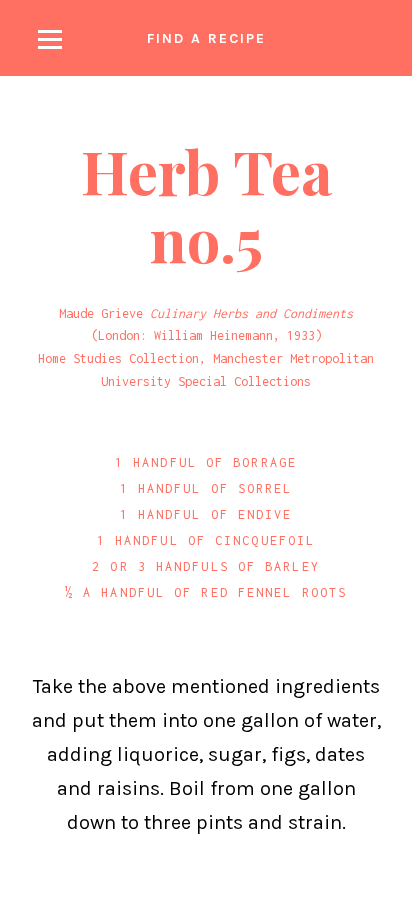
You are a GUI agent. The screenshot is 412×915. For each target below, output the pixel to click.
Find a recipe (206, 38)
